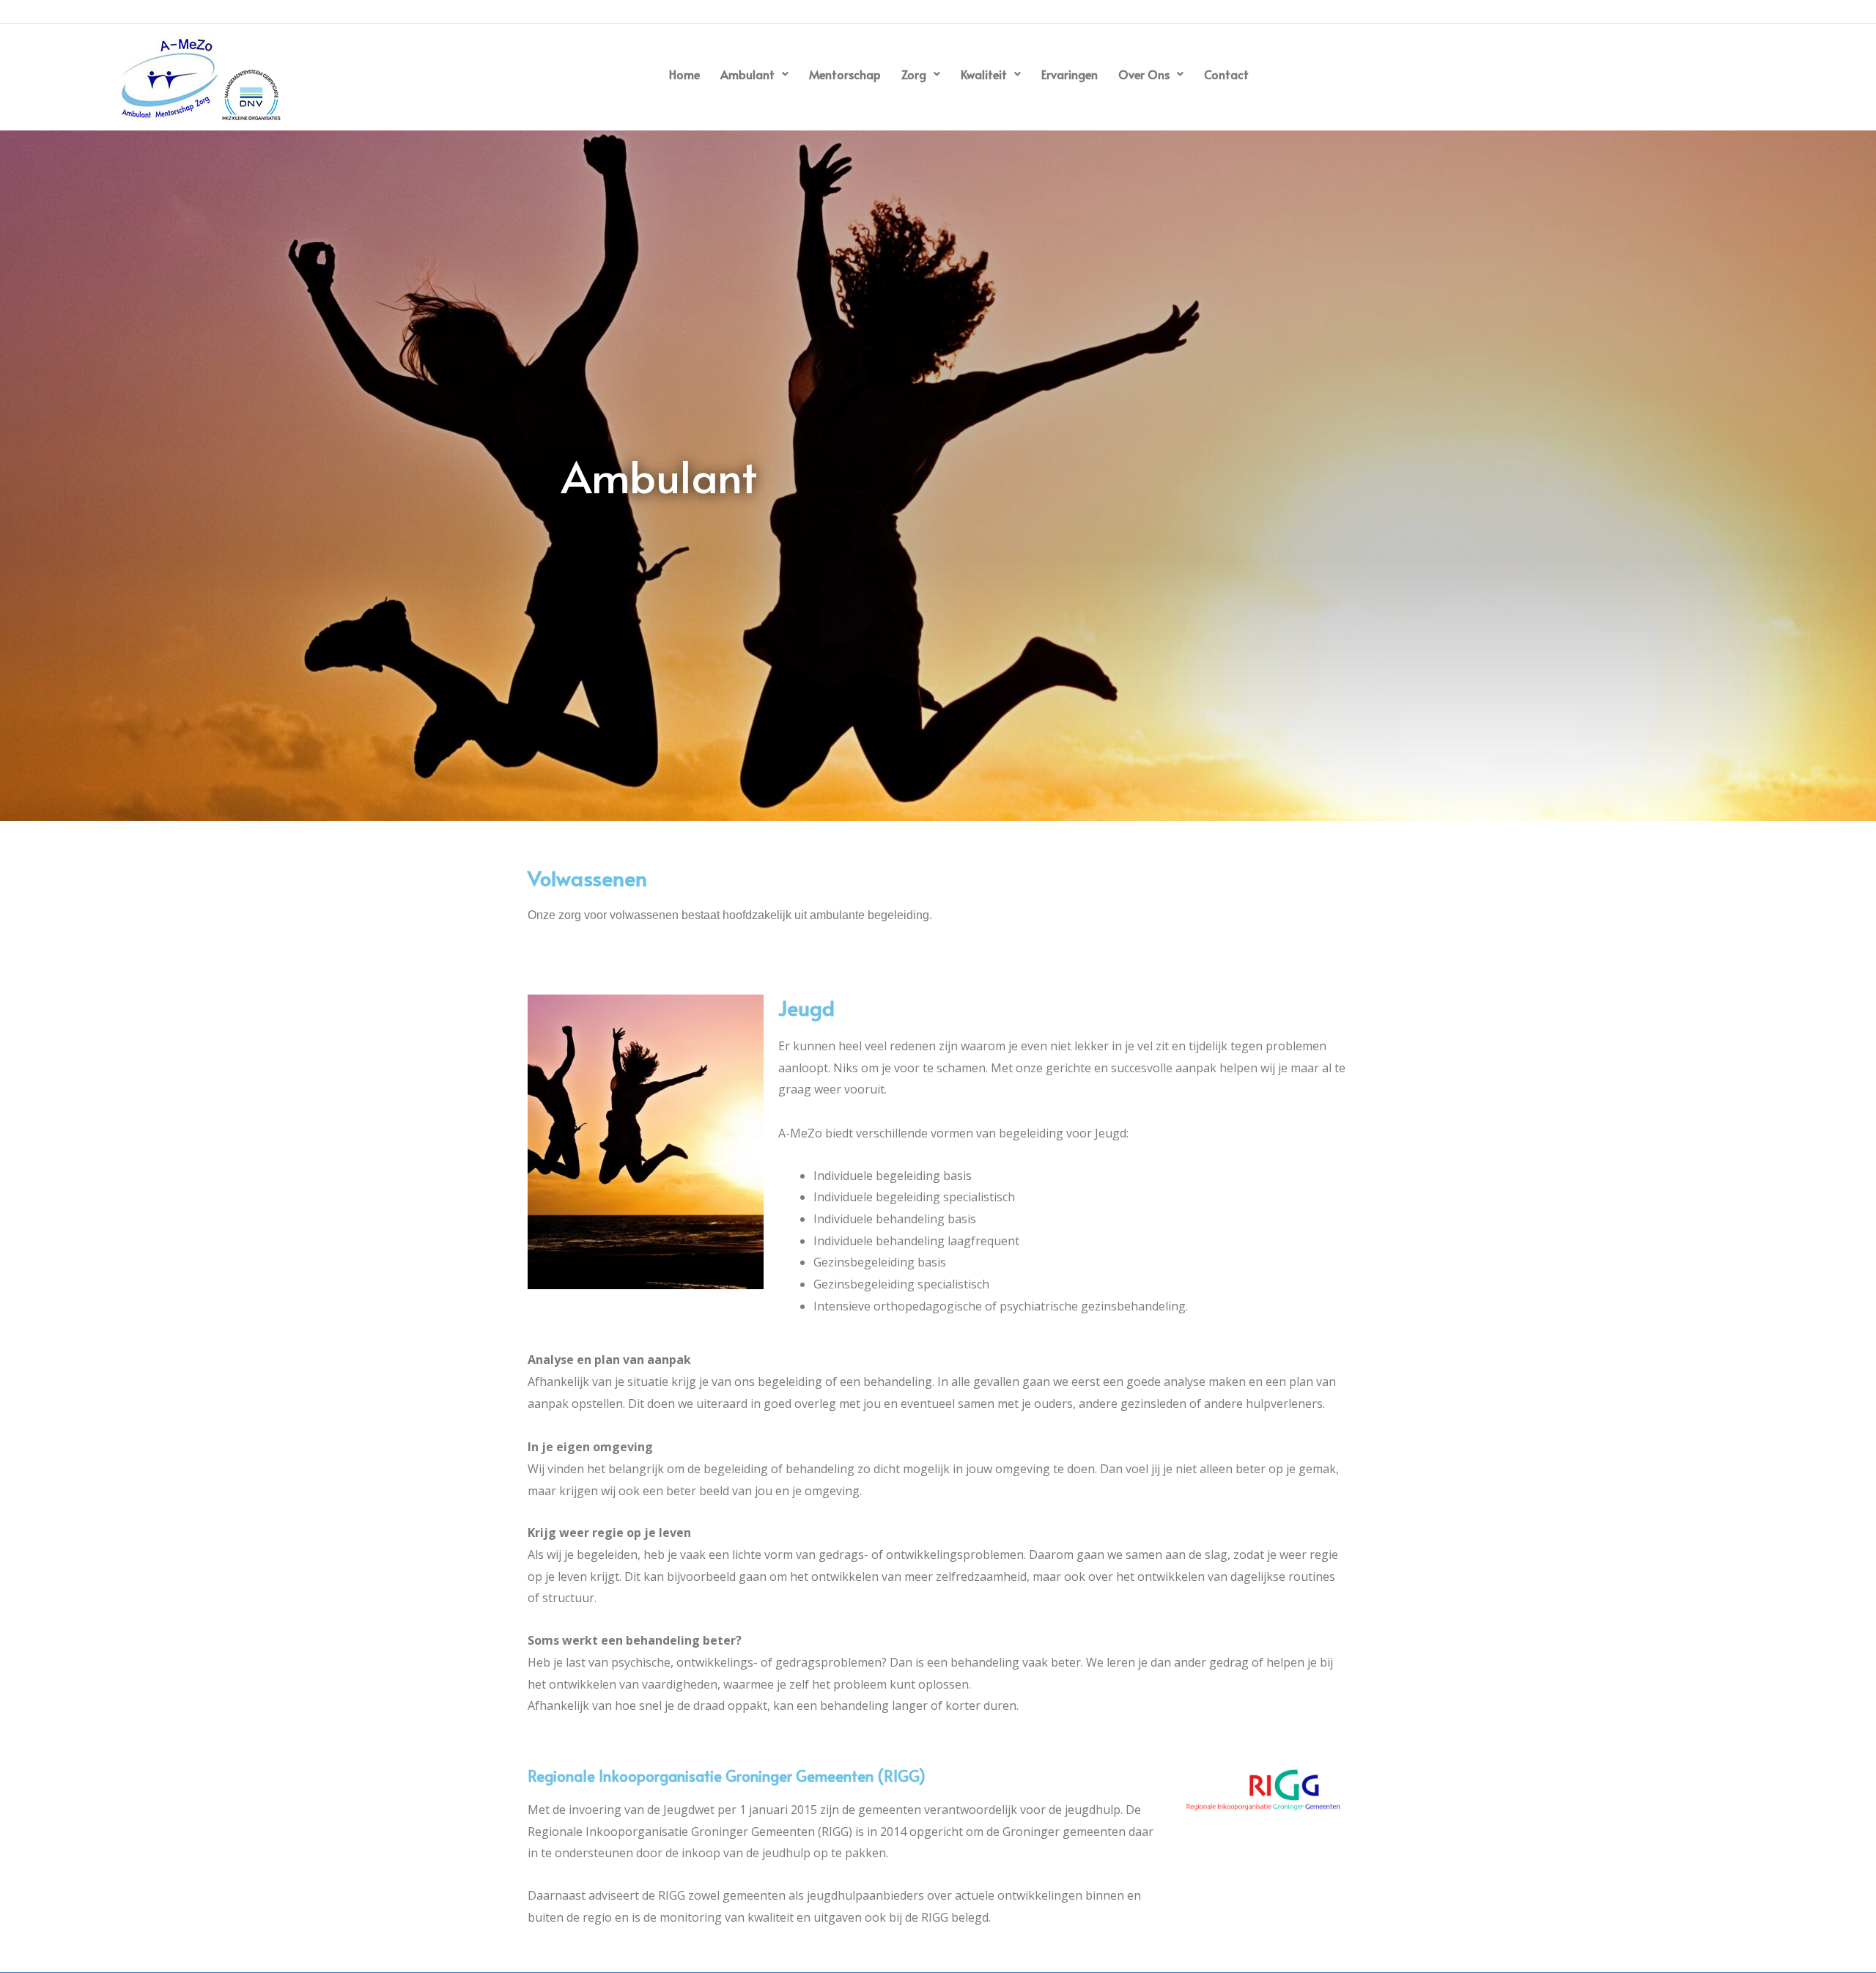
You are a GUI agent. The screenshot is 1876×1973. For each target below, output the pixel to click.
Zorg (914, 74)
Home (684, 74)
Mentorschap (845, 74)
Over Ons (1144, 74)
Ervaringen (1070, 74)
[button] (754, 74)
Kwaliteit (984, 74)
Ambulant (747, 74)
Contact (1226, 74)
